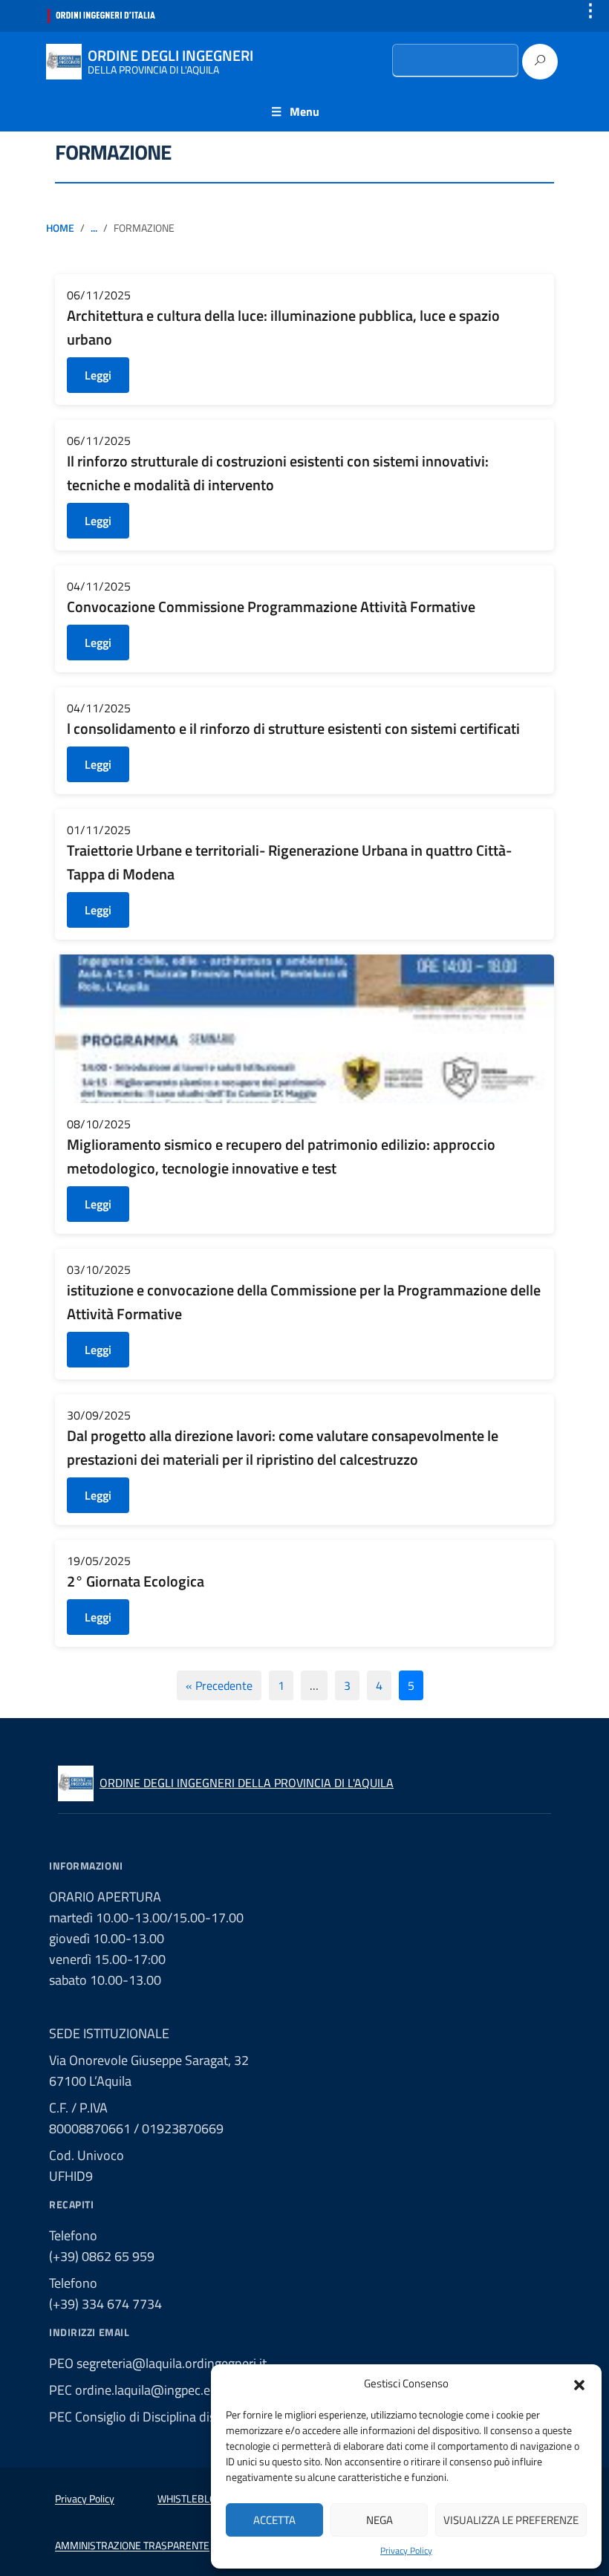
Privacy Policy (406, 2551)
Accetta (274, 2520)
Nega (380, 2520)
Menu (304, 111)
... (94, 228)
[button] (579, 2384)
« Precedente (219, 1685)
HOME (60, 228)
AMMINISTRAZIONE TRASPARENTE (132, 2545)
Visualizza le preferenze (511, 2520)
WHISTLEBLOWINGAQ (205, 2498)
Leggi (98, 375)
